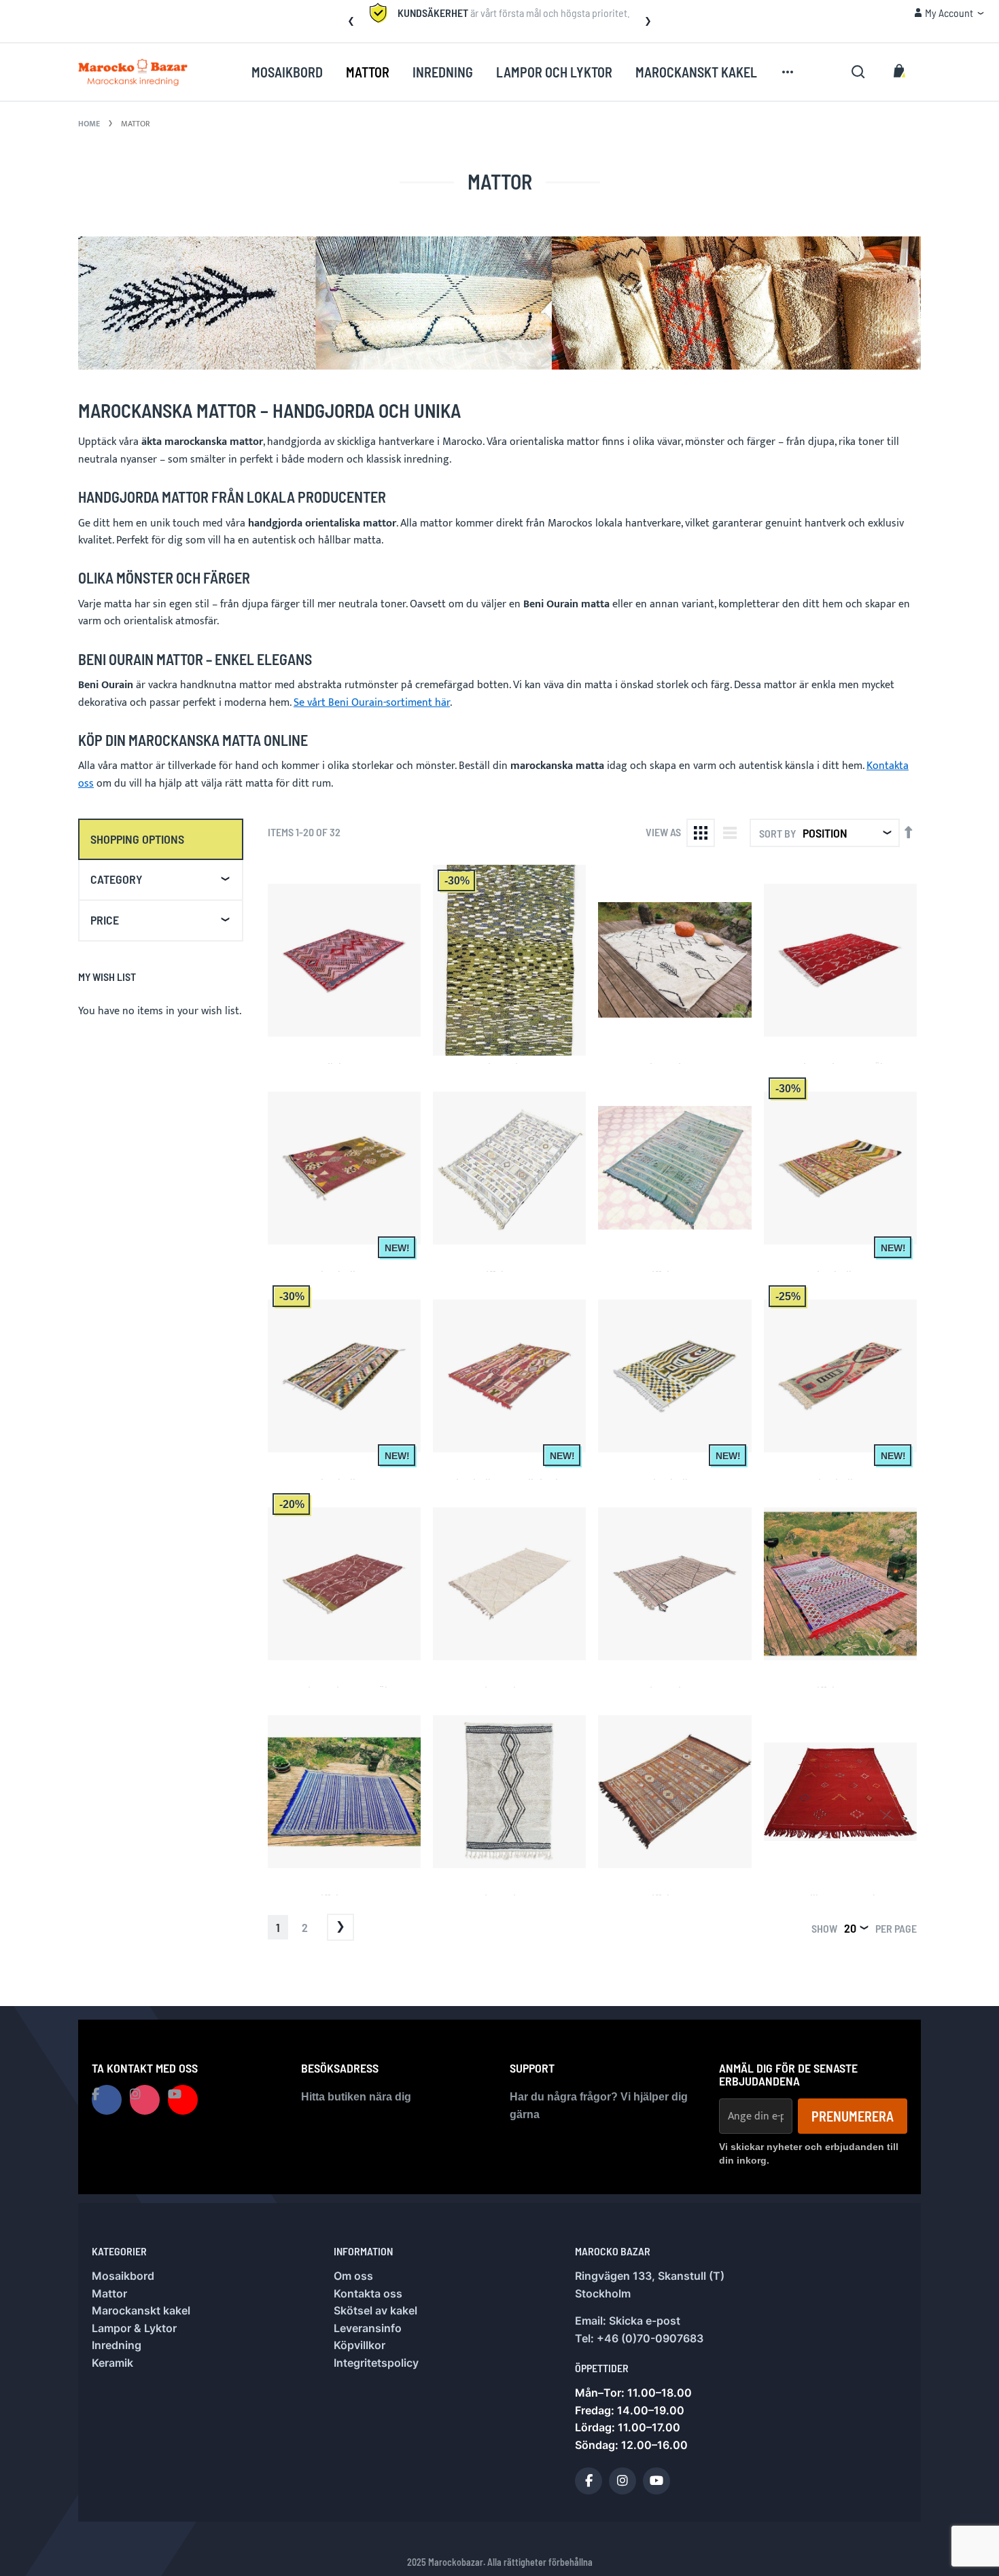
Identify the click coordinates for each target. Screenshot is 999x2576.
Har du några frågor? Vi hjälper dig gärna (599, 2106)
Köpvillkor (360, 2345)
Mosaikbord (123, 2276)
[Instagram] (623, 2481)
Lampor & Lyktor (134, 2328)
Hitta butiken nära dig (356, 2097)
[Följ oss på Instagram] (145, 2100)
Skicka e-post (645, 2321)
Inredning (117, 2345)
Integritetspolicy (376, 2363)
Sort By (777, 833)
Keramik (112, 2363)
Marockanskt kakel (141, 2310)
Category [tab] (117, 879)
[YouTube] (656, 2481)
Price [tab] (105, 920)
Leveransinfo (368, 2328)
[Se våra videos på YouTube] (183, 2100)
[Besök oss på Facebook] (107, 2100)
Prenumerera (853, 2116)
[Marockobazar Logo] (133, 72)
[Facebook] (589, 2481)
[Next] (340, 1927)
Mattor (109, 2293)
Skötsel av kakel (375, 2310)
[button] (351, 21)
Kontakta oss (368, 2293)
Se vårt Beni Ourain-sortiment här (372, 703)
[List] (730, 833)
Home (89, 124)
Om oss (353, 2276)
